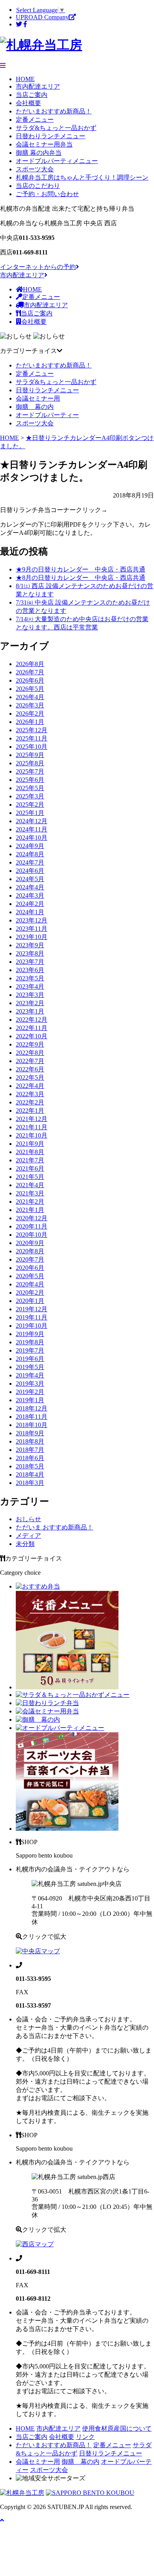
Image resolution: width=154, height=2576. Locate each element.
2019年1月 (30, 1400)
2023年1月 (30, 1011)
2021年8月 (30, 1152)
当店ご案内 (32, 95)
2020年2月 (30, 1293)
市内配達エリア (38, 86)
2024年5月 (30, 879)
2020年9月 (30, 1243)
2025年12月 (32, 730)
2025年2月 (30, 805)
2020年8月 (30, 1251)
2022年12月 (32, 1020)
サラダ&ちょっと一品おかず (56, 128)
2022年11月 (32, 1028)
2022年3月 (30, 1094)
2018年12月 (32, 1408)
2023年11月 (32, 929)
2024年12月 (32, 821)
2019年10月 (32, 1326)
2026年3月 (30, 705)
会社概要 (28, 103)
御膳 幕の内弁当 (39, 153)
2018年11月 (32, 1417)
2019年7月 (30, 1350)
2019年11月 (32, 1317)
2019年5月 (30, 1367)
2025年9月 (30, 755)
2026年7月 (30, 672)
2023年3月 (30, 995)
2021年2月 (30, 1202)
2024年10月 (32, 838)
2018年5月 (30, 1466)
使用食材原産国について (117, 2428)
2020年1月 (30, 1301)
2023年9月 (30, 945)
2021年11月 (32, 1127)
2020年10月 (32, 1235)
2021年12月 (32, 1119)
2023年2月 (30, 1003)
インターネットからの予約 (38, 267)
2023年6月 (30, 970)
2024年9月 (30, 846)
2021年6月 (30, 1168)
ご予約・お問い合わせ (47, 194)
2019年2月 (30, 1392)
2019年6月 (30, 1359)
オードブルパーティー (47, 415)
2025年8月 (30, 763)
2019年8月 (30, 1342)
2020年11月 (32, 1226)
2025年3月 (30, 796)
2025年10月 (32, 747)
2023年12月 (32, 920)
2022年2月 (30, 1102)
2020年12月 (32, 1218)
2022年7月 (30, 1061)
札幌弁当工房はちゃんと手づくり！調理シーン (82, 177)
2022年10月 (32, 1036)
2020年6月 (30, 1268)
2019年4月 (30, 1375)
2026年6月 (30, 680)
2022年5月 (30, 1077)
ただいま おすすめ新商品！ (54, 1527)
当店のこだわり (38, 186)
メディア (28, 1536)
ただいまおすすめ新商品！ (54, 111)
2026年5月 (30, 689)
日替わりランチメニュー (51, 136)
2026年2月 (30, 714)
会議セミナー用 (38, 398)
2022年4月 (30, 1086)
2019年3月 (30, 1384)
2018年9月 (30, 1433)
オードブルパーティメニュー (57, 161)
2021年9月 (30, 1144)
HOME (25, 79)
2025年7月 (30, 771)
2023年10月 (32, 937)
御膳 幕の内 (35, 407)
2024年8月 (30, 854)
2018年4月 (30, 1475)
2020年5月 (30, 1276)
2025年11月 (32, 738)
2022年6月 (30, 1069)
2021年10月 (32, 1135)
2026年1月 (30, 722)
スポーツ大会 (35, 169)
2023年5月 (30, 978)
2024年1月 (30, 912)
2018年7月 (30, 1450)
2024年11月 (32, 829)
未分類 (25, 1544)
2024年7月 (30, 862)
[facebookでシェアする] (25, 24)
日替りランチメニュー (47, 390)
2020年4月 (30, 1284)
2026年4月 (30, 697)
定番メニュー (35, 120)
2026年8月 (30, 664)
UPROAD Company (42, 17)
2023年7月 (30, 962)
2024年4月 (30, 887)
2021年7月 (30, 1160)
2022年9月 (30, 1044)
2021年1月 (30, 1210)
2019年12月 (32, 1309)
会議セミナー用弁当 (44, 144)
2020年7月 (30, 1259)
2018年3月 (30, 1483)
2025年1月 (30, 813)
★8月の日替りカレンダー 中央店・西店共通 (81, 578)
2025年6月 (30, 780)
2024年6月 (30, 871)
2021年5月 (30, 1177)
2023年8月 (30, 953)
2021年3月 (30, 1193)
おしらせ (28, 1519)
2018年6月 (30, 1458)
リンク (85, 2437)
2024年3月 (30, 895)
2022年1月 (30, 1111)
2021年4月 (30, 1185)
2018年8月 (30, 1441)
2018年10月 (32, 1425)
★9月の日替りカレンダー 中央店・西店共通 (81, 569)
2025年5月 (30, 788)
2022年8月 (30, 1053)
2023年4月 (30, 986)
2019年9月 (30, 1334)
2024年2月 (30, 904)
